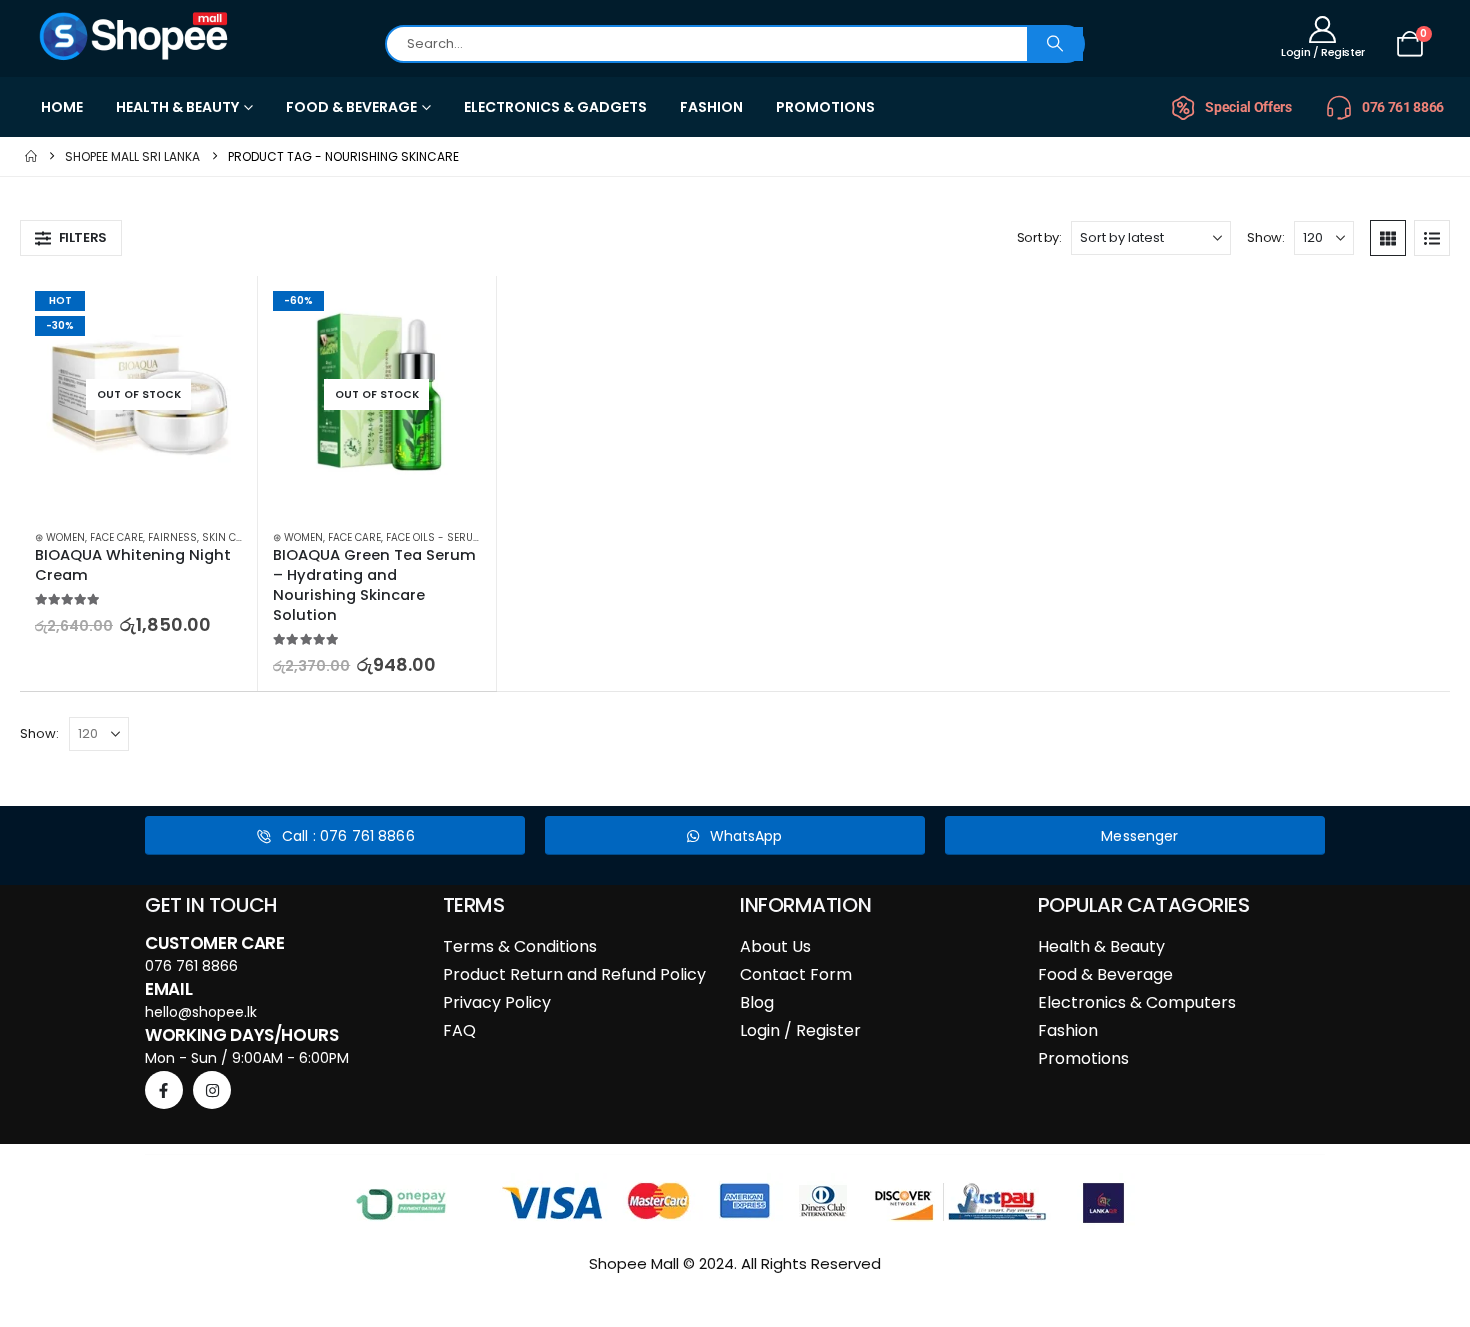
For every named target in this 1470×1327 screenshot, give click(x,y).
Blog (757, 1002)
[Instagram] (212, 1090)
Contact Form (796, 974)
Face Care (116, 537)
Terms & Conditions (520, 946)
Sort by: (1039, 237)
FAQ (459, 1030)
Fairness (172, 537)
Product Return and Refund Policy (574, 974)
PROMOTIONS (825, 107)
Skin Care (228, 537)
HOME (62, 107)
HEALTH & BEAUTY (177, 107)
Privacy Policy (497, 1002)
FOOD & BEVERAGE (351, 107)
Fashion (1068, 1030)
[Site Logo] (135, 36)
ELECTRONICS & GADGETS (555, 107)
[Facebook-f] (164, 1090)
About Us (775, 946)
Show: (1265, 237)
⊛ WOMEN (60, 537)
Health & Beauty (1101, 946)
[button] (71, 238)
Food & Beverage (1105, 974)
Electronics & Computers (1137, 1002)
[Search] (1055, 44)
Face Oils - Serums (437, 537)
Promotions (1083, 1058)
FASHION (711, 107)
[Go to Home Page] (31, 156)
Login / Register (800, 1030)
